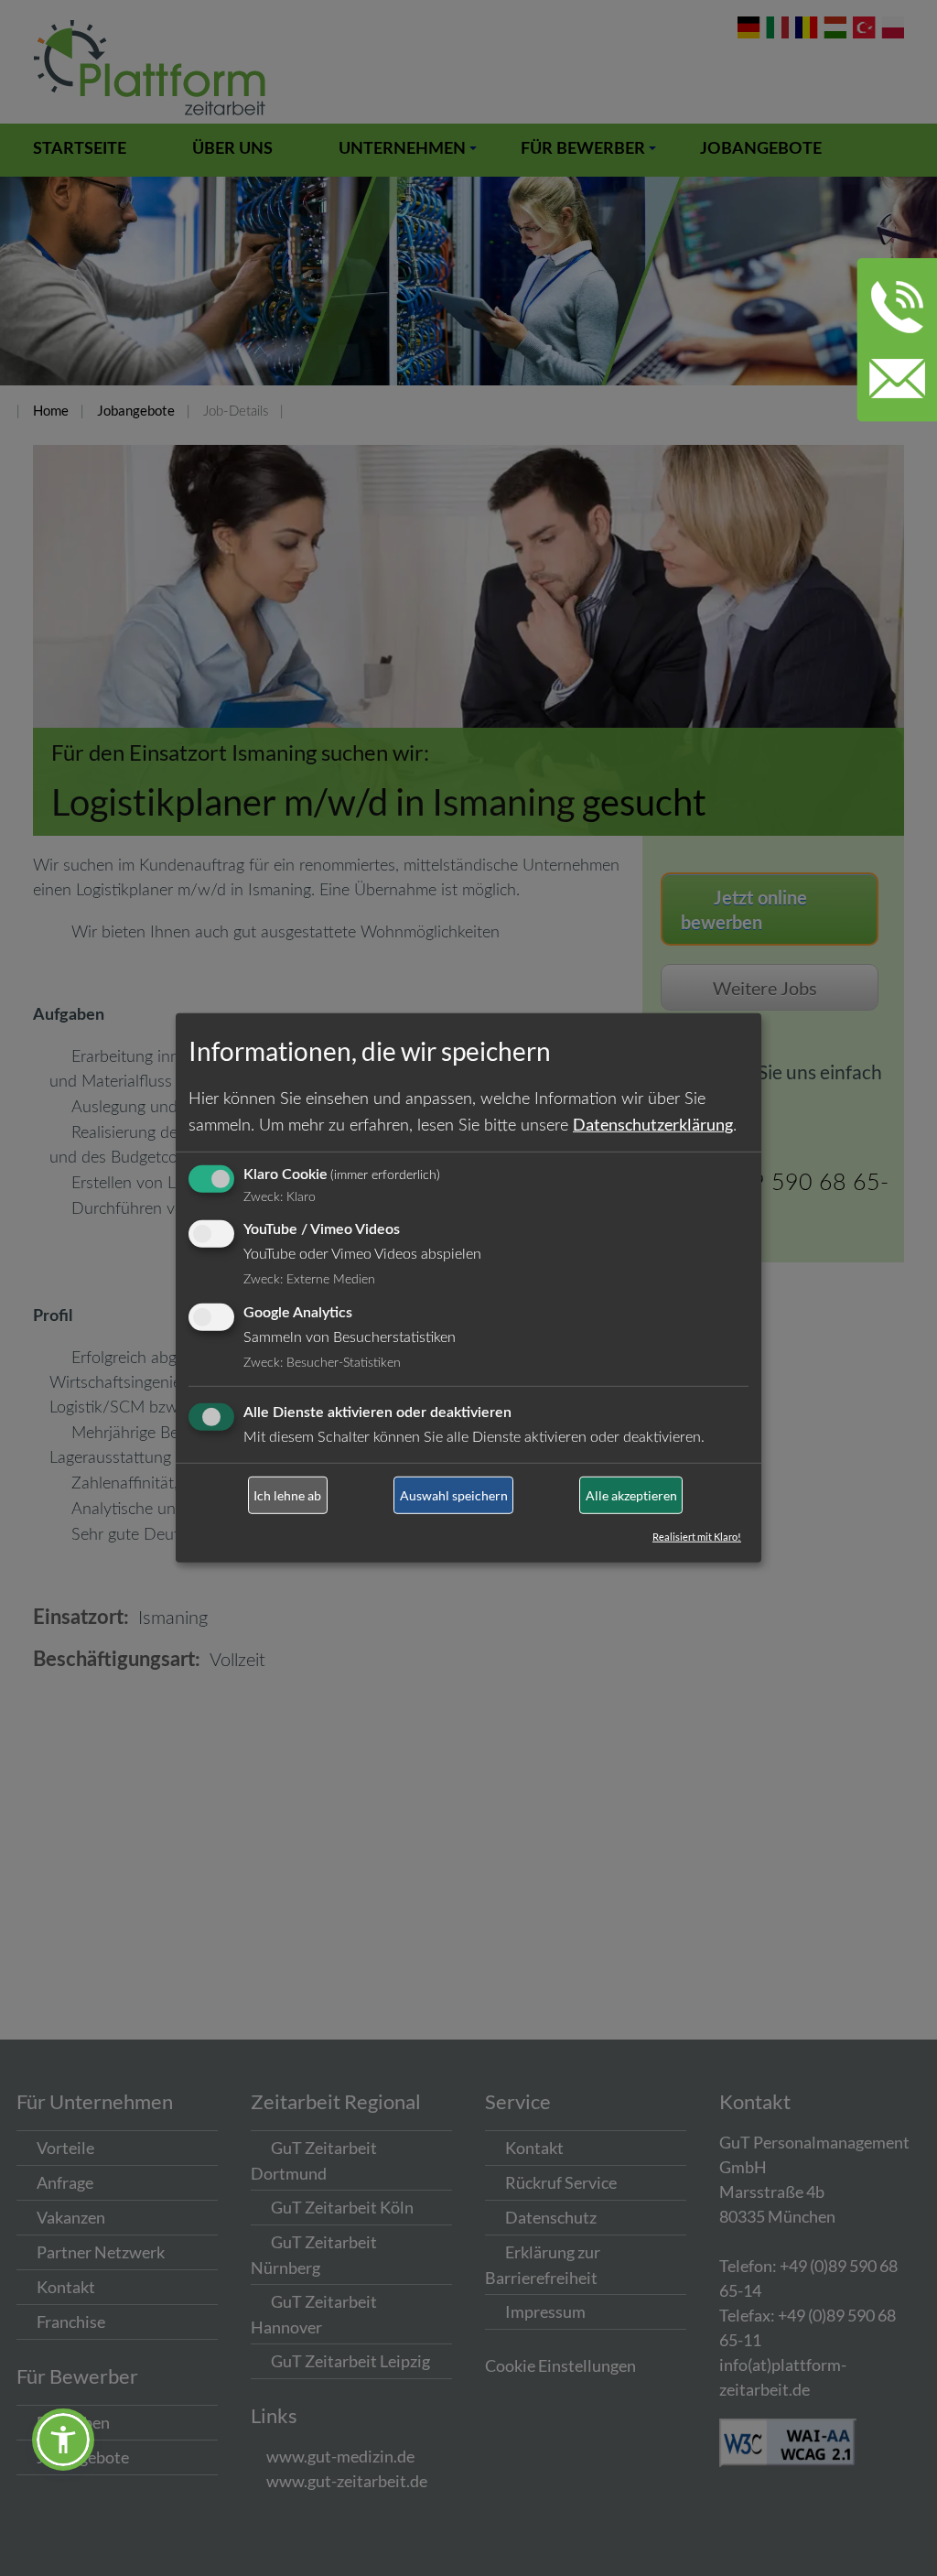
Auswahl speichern (454, 1495)
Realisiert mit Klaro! (697, 1537)
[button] (63, 2440)
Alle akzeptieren (631, 1495)
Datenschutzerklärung (653, 1123)
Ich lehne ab (287, 1495)
